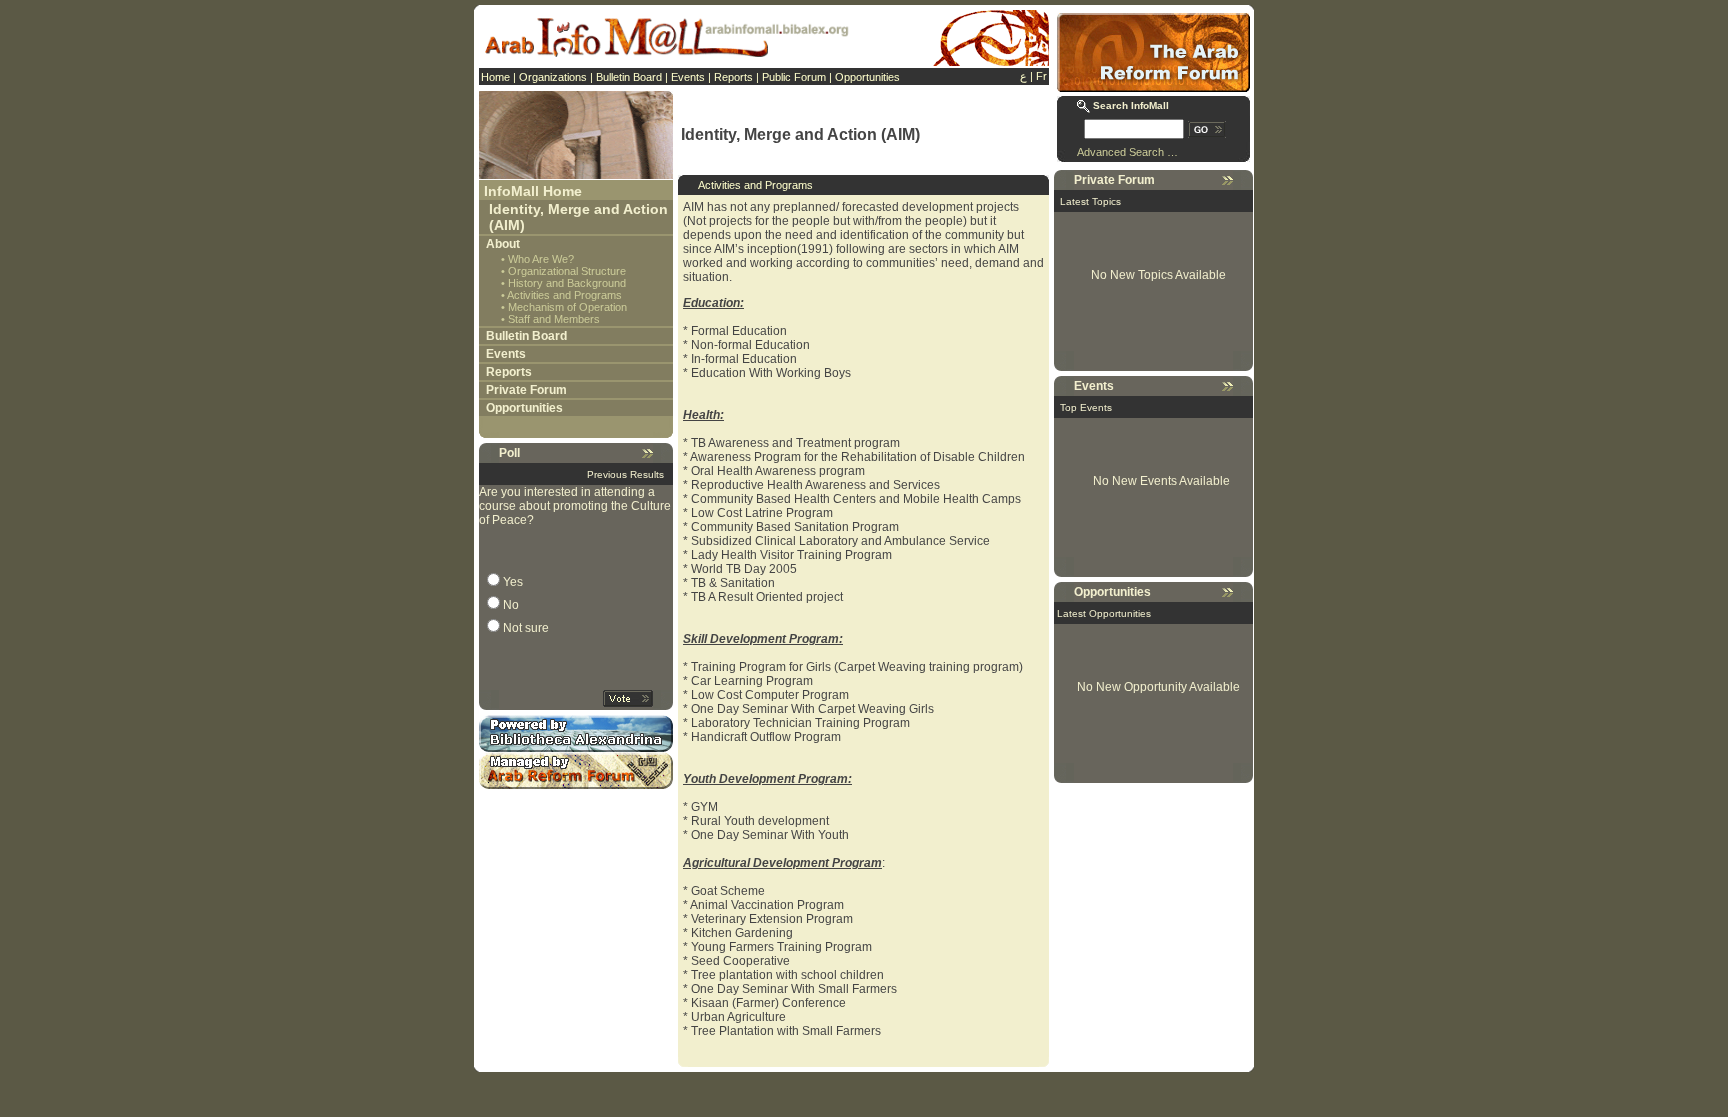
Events (688, 77)
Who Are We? (541, 259)
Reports (733, 77)
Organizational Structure (567, 271)
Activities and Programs (564, 295)
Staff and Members (554, 319)
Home (495, 77)
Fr (1041, 76)
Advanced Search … (1127, 152)
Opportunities (867, 77)
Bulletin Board (629, 77)
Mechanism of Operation (567, 307)
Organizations (553, 77)
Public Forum (794, 77)
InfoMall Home (533, 191)
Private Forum (526, 390)
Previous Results (625, 474)
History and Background (567, 283)
